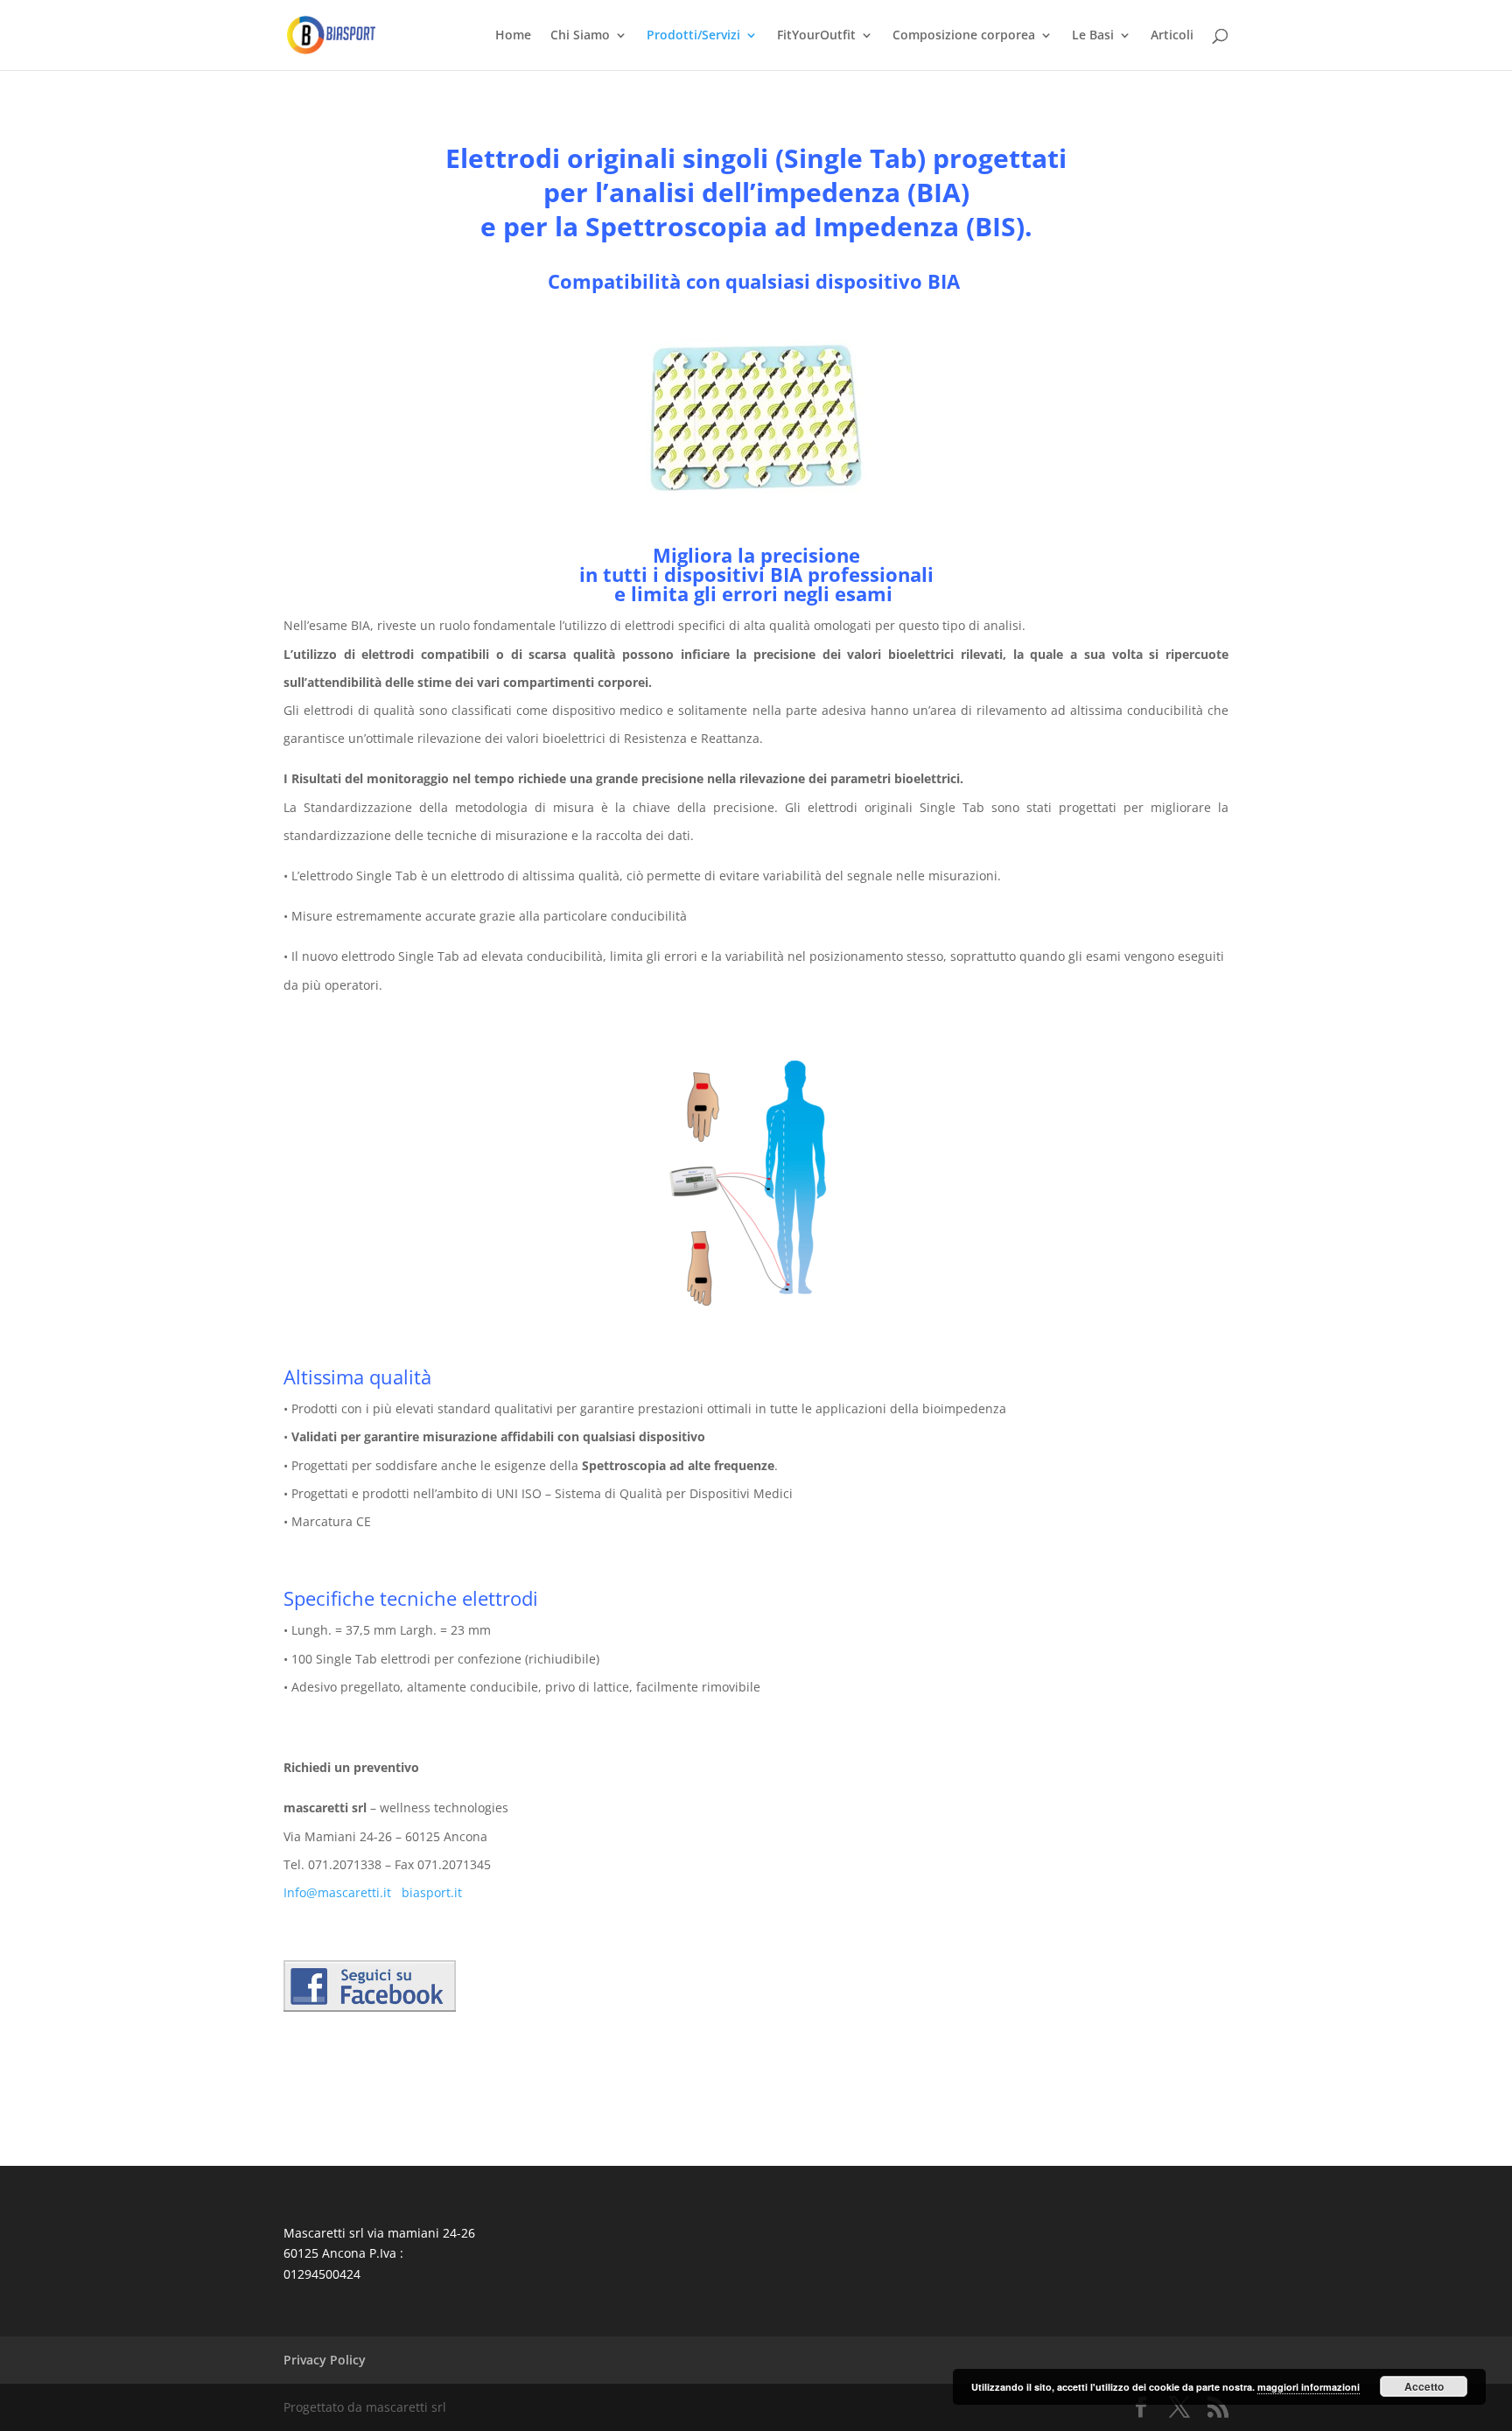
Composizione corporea (964, 36)
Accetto (1424, 2386)
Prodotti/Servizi (693, 36)
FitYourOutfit (816, 36)
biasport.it (432, 1892)
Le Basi (1093, 36)
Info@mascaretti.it (337, 1892)
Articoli (1172, 36)
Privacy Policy (325, 2360)
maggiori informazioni (1309, 2387)
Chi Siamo (580, 36)
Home (513, 36)
